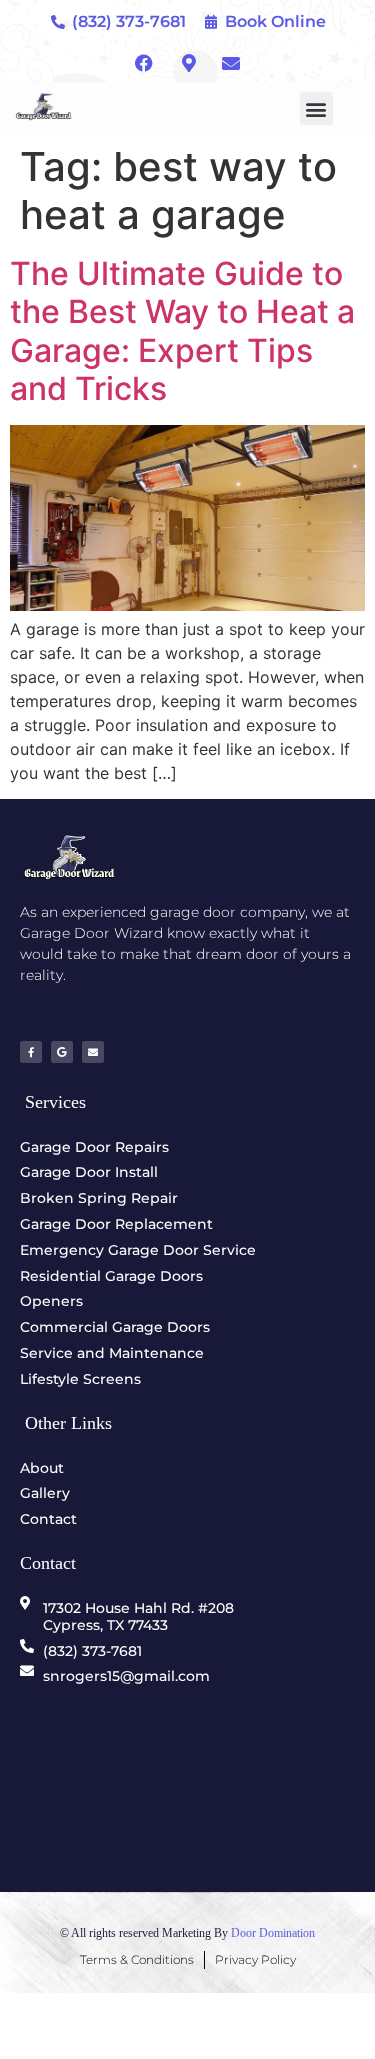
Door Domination (273, 1933)
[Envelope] (93, 1052)
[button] (316, 108)
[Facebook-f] (31, 1052)
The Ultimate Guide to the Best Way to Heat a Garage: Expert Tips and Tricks (182, 331)
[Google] (62, 1052)
